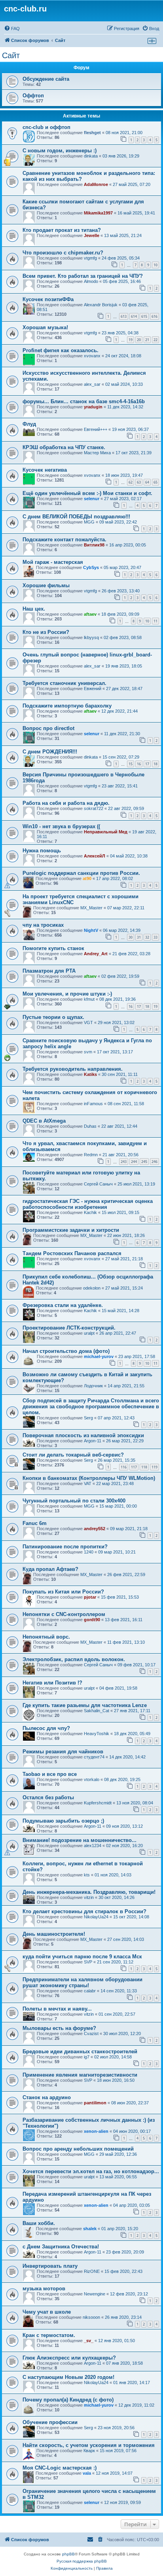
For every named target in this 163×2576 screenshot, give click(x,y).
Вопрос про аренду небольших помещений (78, 2149)
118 (144, 1467)
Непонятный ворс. (46, 1637)
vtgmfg (90, 258)
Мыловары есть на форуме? (59, 2028)
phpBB (68, 2554)
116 (124, 1467)
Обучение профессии (50, 2422)
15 (131, 764)
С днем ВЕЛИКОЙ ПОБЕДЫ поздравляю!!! (76, 517)
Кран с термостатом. (49, 2335)
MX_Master (91, 908)
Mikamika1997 (98, 213)
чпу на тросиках (43, 925)
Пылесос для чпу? (46, 1728)
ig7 (87, 2057)
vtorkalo (92, 1779)
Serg (88, 1418)
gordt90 (92, 1620)
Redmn (91, 1155)
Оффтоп (33, 96)
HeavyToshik (97, 1734)
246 (154, 1162)
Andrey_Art (96, 954)
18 (155, 764)
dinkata (91, 156)
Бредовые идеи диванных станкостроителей (80, 2052)
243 (124, 1162)
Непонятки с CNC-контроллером (64, 1614)
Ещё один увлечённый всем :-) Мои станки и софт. (87, 493)
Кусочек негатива (45, 470)
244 (134, 1162)
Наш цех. (34, 609)
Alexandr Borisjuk (101, 305)
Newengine (95, 2294)
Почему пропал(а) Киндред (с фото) (68, 2400)
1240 (89, 1552)
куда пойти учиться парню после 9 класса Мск (82, 1957)
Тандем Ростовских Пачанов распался (72, 1253)
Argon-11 (93, 1441)
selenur (92, 499)
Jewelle (92, 235)
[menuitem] (12, 28)
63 (139, 482)
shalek (90, 2229)
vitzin (89, 1897)
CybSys (91, 567)
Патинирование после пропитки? (65, 1547)
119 (154, 1467)
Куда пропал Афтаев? (50, 1569)
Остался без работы (48, 1797)
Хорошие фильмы (46, 585)
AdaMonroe (96, 184)
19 (131, 340)
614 (134, 316)
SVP (88, 1962)
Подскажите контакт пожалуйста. (64, 540)
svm (88, 1052)
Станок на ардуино (47, 2097)
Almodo (91, 281)
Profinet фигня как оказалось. (61, 350)
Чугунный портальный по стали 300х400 (74, 1501)
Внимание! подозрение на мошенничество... (80, 1840)
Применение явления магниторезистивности (80, 2075)
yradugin (93, 407)
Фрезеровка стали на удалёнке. (63, 1305)
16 (139, 764)
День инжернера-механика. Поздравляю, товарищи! (89, 1892)
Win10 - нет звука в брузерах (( (61, 826)
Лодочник (93, 1386)
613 (124, 316)
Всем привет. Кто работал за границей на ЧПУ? (83, 276)
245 (144, 1162)
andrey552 (95, 1529)
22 (155, 340)
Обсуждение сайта (46, 79)
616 (154, 316)
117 (134, 1467)
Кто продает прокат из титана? (62, 230)
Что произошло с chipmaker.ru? (63, 253)
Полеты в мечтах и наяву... (57, 2009)
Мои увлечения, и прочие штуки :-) (67, 994)
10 (155, 265)
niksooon (91, 2317)
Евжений (93, 689)
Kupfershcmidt (98, 1803)
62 (131, 482)
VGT (88, 1022)
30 (131, 937)
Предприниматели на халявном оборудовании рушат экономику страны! (82, 1982)
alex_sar (92, 384)
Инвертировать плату (50, 2266)
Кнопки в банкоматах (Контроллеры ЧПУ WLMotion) (89, 1478)
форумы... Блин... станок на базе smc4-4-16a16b (84, 401)
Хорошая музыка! (45, 327)
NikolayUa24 (96, 1917)
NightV (91, 930)
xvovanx (92, 356)
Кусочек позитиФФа (48, 299)
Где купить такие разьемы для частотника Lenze (85, 1705)
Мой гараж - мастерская (53, 562)
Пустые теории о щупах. (53, 1017)
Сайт (11, 55)
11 (155, 621)
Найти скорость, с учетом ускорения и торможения (89, 2445)
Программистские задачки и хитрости (71, 1230)
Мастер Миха (97, 453)
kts (87, 1875)
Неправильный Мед (106, 832)
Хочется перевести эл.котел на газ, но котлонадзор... (91, 2171)
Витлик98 (94, 545)
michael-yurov (99, 1356)
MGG (89, 522)
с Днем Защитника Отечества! (61, 2247)
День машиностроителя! (54, 1934)
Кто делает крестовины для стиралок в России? (84, 1911)
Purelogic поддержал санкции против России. (81, 873)
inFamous (93, 1104)
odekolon (92, 1288)
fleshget (92, 133)
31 (139, 937)
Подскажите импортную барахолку (67, 706)
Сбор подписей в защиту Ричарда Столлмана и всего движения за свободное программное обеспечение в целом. (91, 1407)
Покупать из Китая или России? (63, 1592)
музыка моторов (44, 2289)
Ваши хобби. (39, 2223)
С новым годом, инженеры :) (60, 151)
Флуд (29, 424)
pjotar (90, 1597)
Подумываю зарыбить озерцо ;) (63, 1821)
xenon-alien (96, 2131)
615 (144, 316)
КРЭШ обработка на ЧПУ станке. (64, 447)
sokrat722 (94, 808)
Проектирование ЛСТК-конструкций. (69, 1328)
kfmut (89, 999)
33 (155, 937)
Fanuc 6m (35, 1523)
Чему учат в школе (47, 2312)
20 (139, 340)
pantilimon (95, 2103)
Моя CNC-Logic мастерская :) (60, 2468)
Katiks (90, 1074)
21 (147, 340)
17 (147, 764)
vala (87, 2473)
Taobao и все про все (50, 1774)
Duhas (90, 1126)
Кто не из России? (46, 632)
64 (147, 482)
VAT (88, 1483)
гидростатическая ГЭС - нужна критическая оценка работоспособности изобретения (88, 1204)
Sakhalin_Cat (97, 1711)
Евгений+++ (96, 429)
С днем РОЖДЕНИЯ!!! (50, 752)
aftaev (90, 614)
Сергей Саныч (98, 1184)
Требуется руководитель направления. (73, 1069)
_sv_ (89, 2341)
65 (155, 482)
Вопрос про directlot (48, 728)
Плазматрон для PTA (49, 971)
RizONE (92, 2271)
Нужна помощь (42, 851)
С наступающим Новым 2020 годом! (68, 2377)
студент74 (94, 1757)
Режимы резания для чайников (63, 1752)
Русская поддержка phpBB (82, 2561)
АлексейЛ (95, 856)
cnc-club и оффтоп (46, 127)
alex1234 (93, 1846)
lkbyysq (91, 637)
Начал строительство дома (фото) (66, 1351)
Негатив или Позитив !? (52, 1683)
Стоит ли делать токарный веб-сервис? (73, 1455)
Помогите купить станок (53, 948)
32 (147, 937)
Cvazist (91, 2033)
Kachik (90, 1212)
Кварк (89, 2451)
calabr (90, 1991)
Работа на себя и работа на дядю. (66, 803)
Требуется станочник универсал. (64, 683)
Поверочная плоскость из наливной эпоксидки (83, 1435)
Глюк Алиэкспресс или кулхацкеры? (69, 2358)
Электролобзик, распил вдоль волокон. (74, 1659)
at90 (87, 878)
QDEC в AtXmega (44, 1121)
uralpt (89, 1333)
